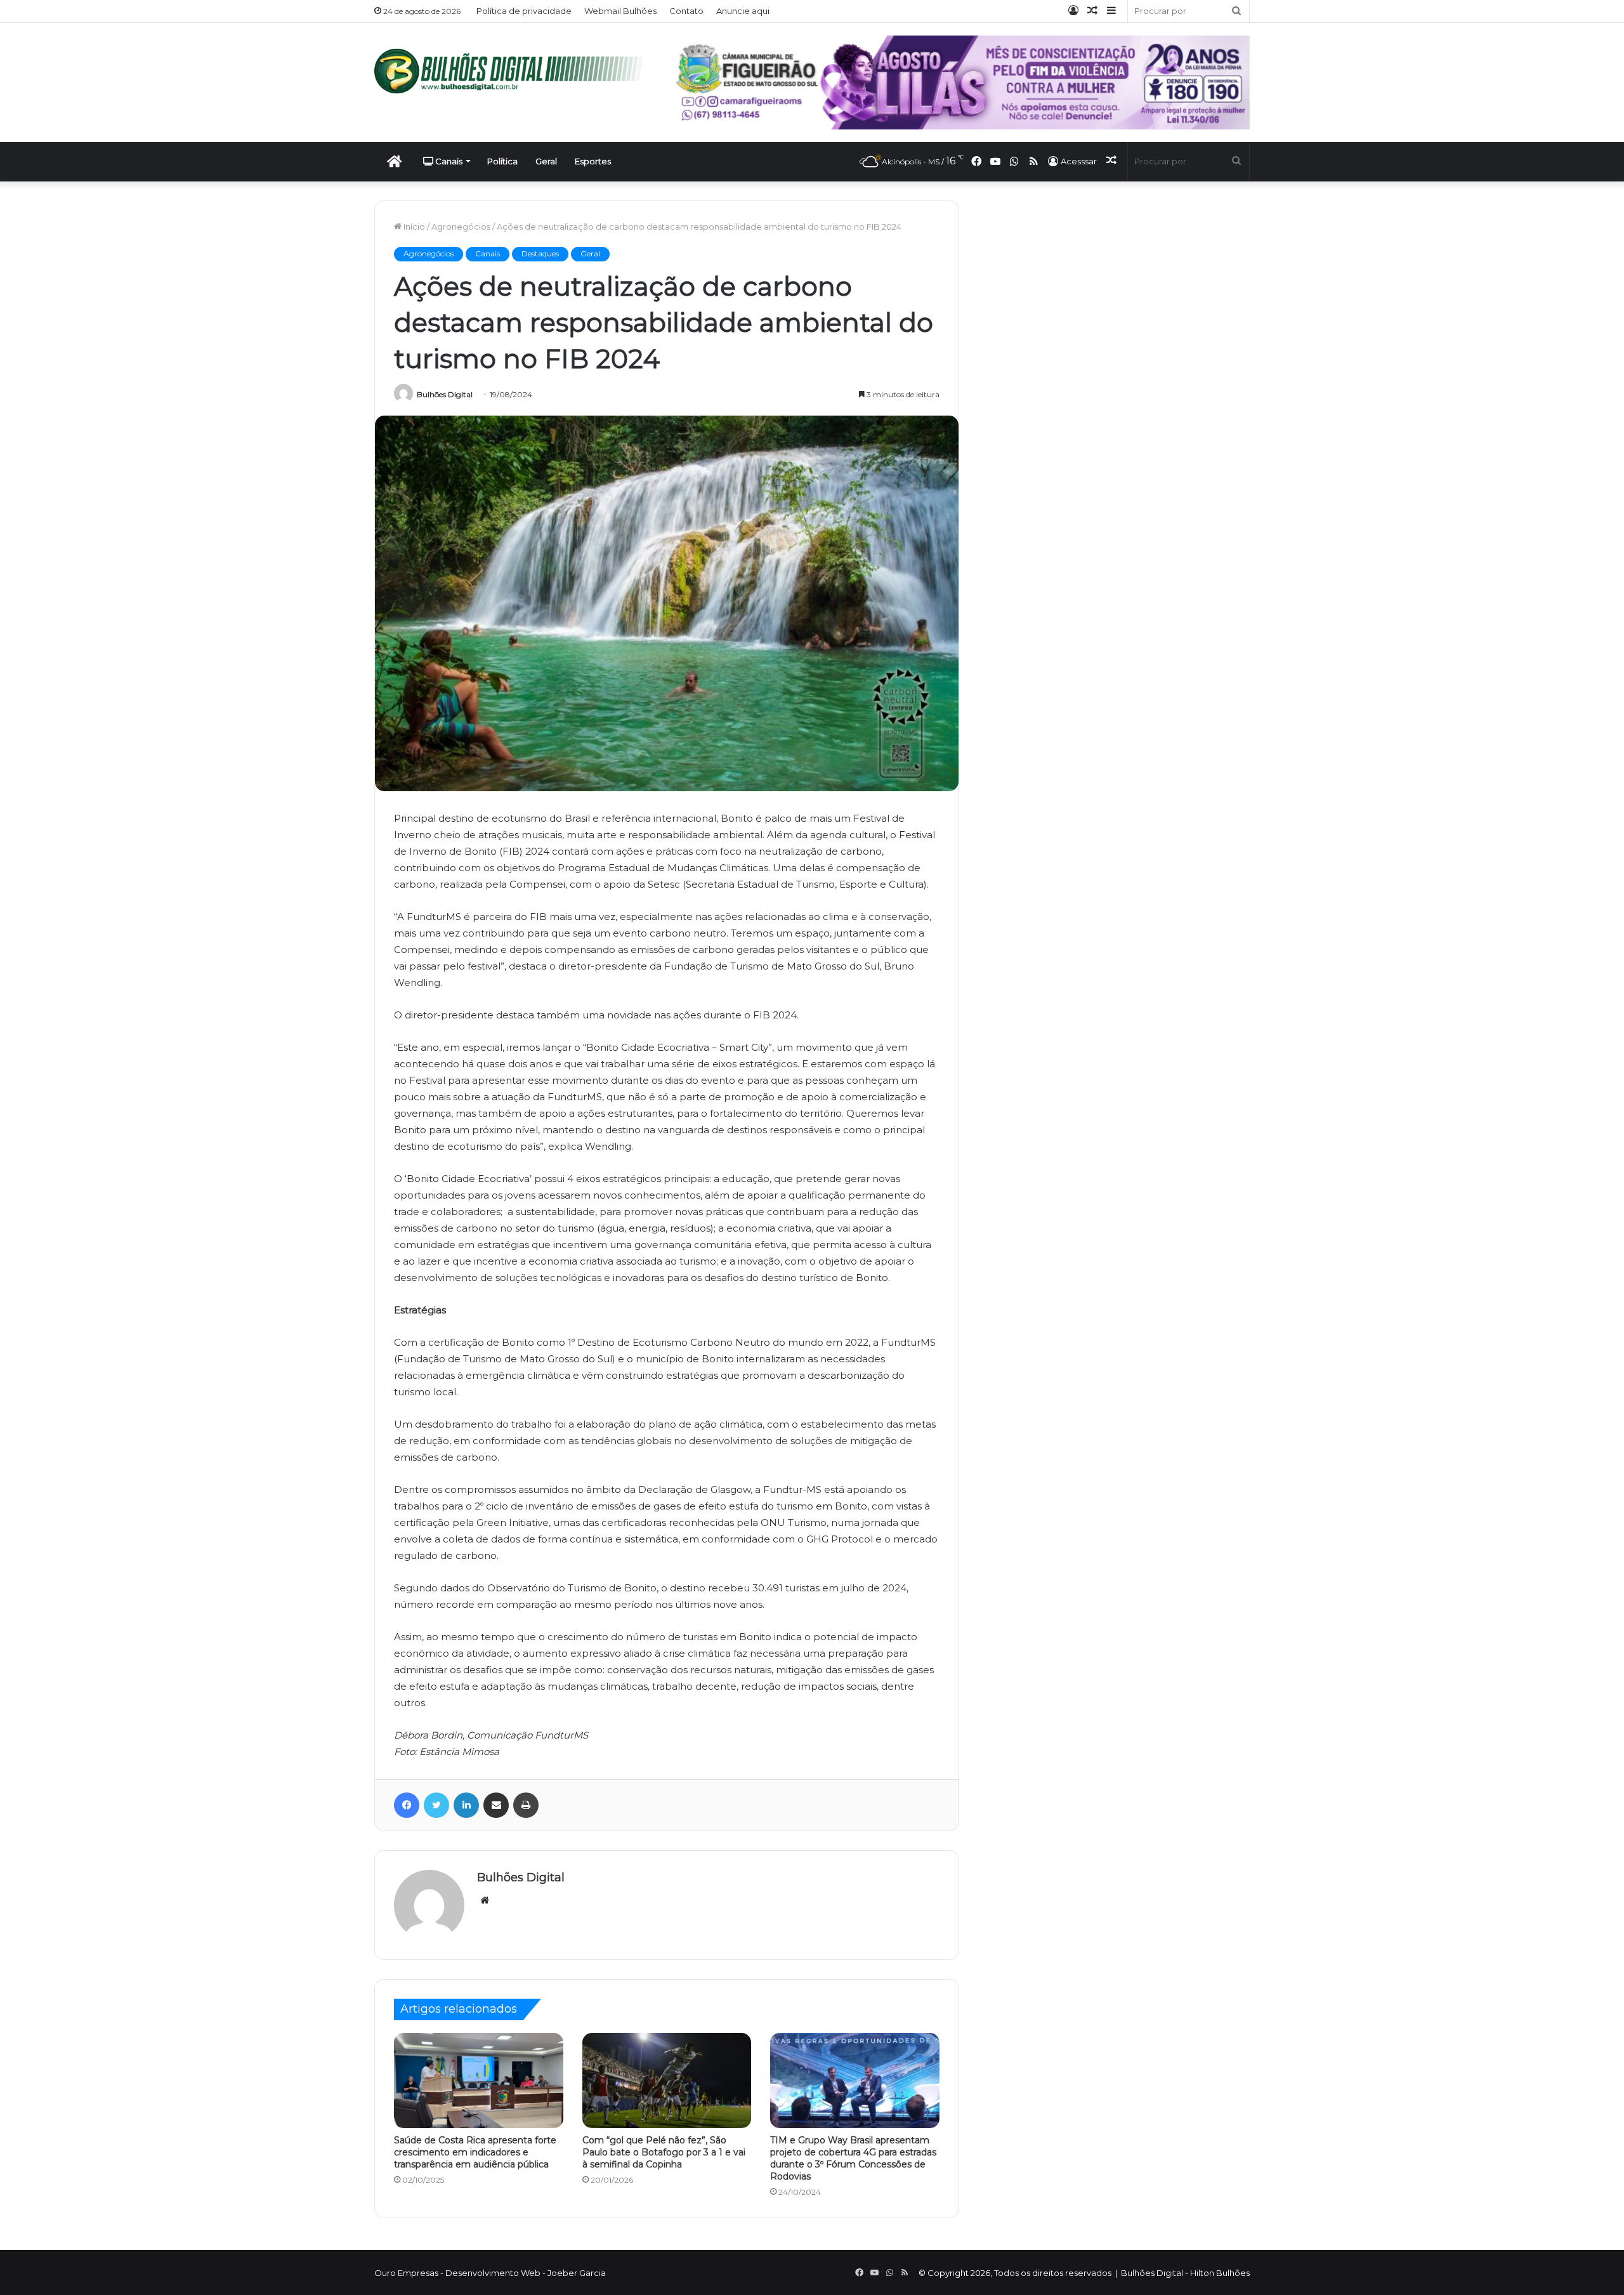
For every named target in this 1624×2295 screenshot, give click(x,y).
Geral (546, 161)
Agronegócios (461, 227)
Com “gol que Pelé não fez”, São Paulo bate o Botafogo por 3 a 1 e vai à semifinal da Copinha (664, 2152)
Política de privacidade (524, 11)
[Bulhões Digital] (514, 71)
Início (413, 227)
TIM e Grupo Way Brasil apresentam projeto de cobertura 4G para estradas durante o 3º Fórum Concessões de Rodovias (853, 2158)
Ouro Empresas (406, 2273)
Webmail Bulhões (620, 11)
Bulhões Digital (445, 394)
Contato (686, 11)
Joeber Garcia (577, 2273)
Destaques (540, 253)
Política (502, 161)
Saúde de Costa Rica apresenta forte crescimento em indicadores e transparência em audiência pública (475, 2152)
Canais (448, 161)
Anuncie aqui (743, 11)
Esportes (593, 161)
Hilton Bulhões (1220, 2273)
